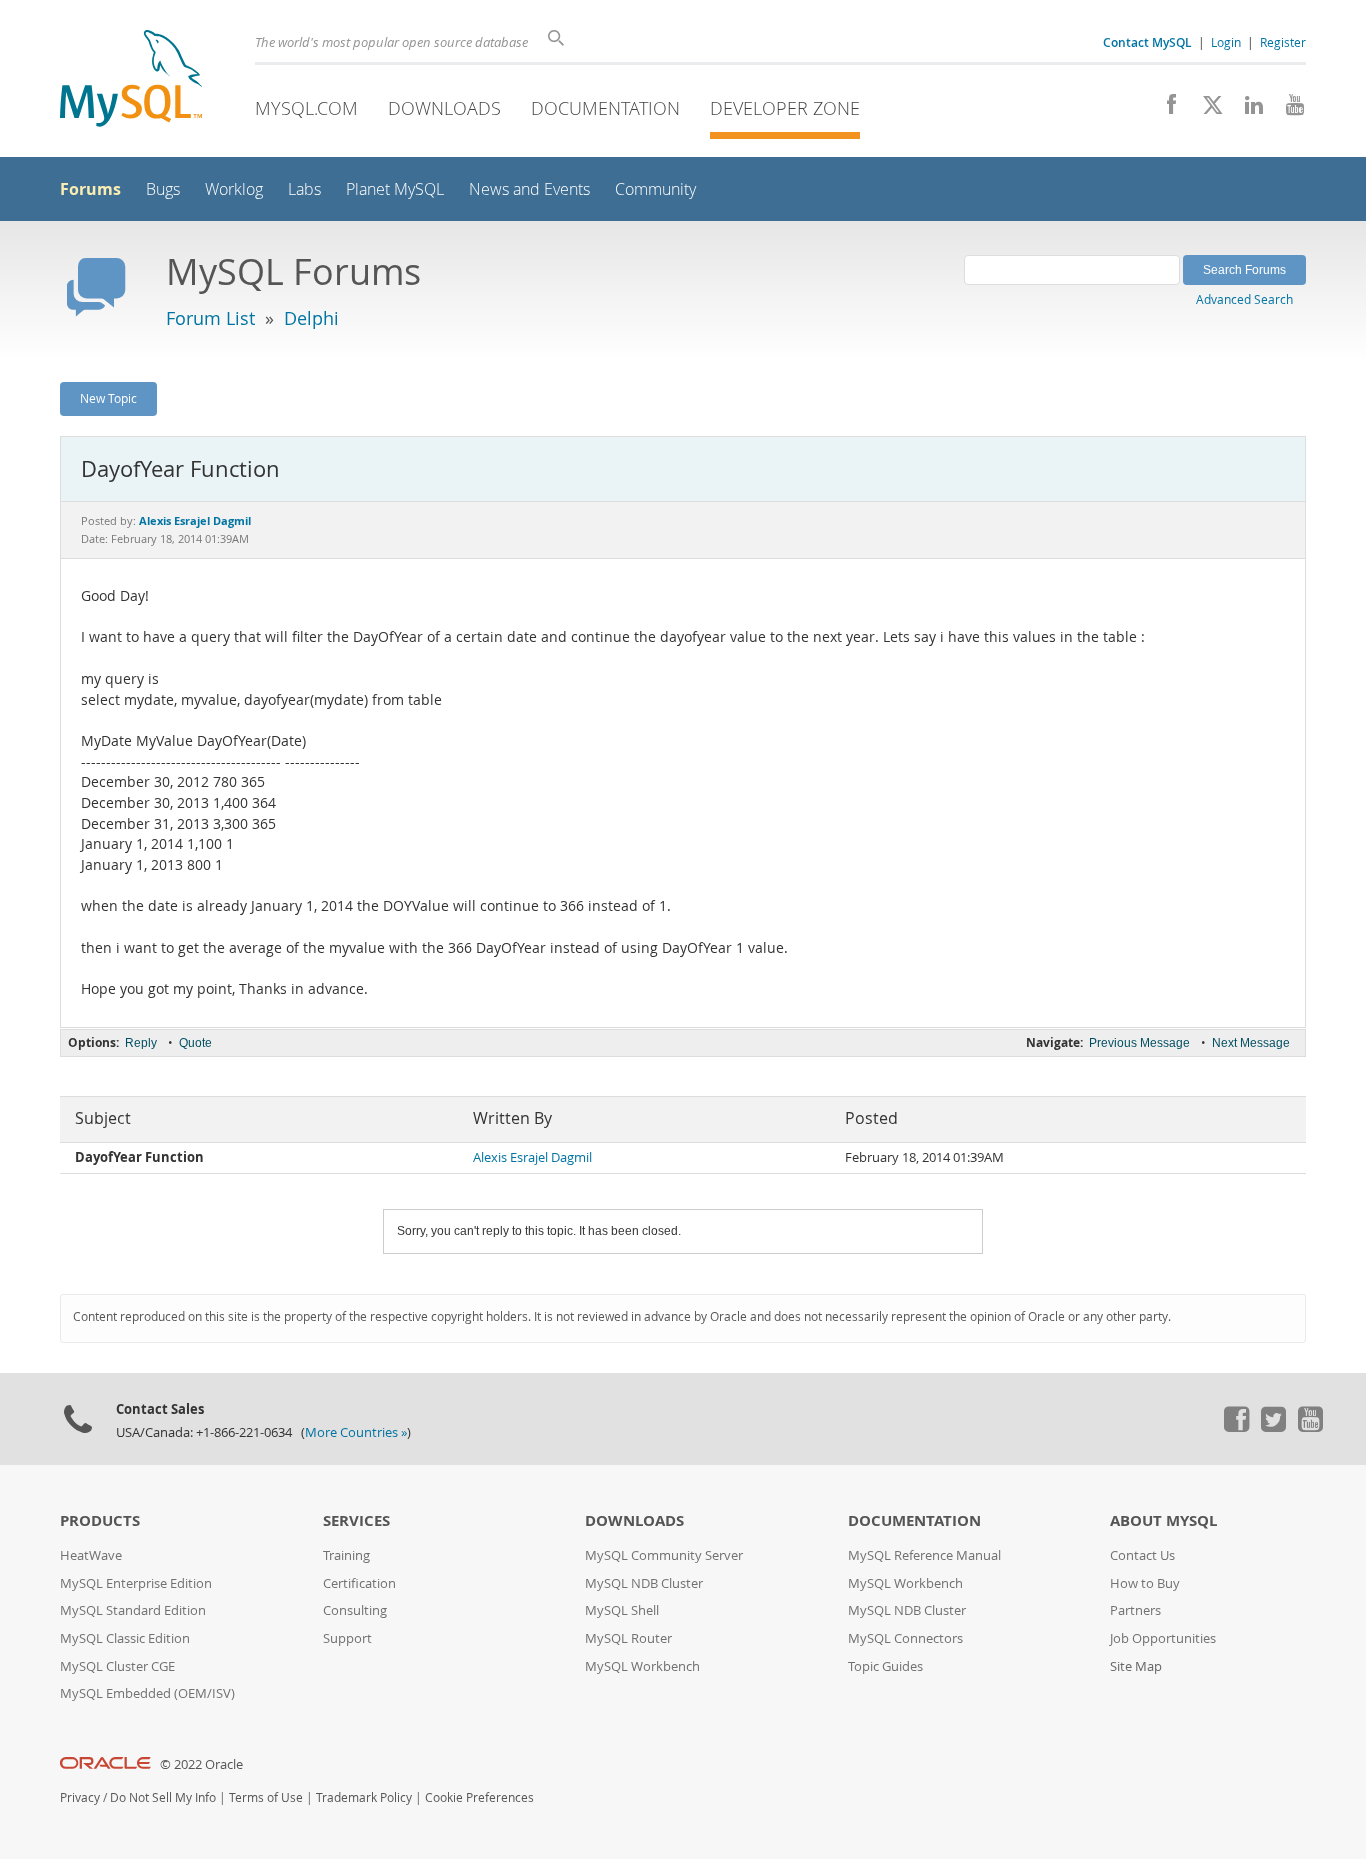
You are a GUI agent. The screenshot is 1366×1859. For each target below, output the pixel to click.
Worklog (234, 189)
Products (100, 1520)
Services (356, 1520)
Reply (141, 1043)
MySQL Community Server (664, 1555)
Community (655, 189)
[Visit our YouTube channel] (1287, 110)
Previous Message (1139, 1043)
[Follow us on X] (1205, 110)
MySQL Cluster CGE (117, 1666)
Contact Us (1142, 1555)
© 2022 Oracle (201, 1764)
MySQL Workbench (642, 1666)
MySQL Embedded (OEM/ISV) (147, 1693)
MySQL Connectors (905, 1638)
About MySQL (1163, 1520)
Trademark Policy (364, 1797)
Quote (195, 1043)
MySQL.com (306, 108)
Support (347, 1638)
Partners (1135, 1610)
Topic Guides (885, 1666)
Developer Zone (785, 108)
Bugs (163, 189)
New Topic (108, 398)
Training (346, 1555)
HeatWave (91, 1555)
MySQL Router (628, 1638)
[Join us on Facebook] (1164, 110)
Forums (90, 189)
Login (1226, 42)
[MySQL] (131, 80)
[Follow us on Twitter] (1273, 1427)
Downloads (444, 108)
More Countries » (356, 1432)
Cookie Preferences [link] (479, 1797)
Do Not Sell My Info (163, 1797)
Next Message (1251, 1043)
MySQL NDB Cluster (644, 1583)
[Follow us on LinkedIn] (1246, 110)
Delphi (311, 318)
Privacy (80, 1797)
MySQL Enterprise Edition (136, 1583)
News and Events (529, 189)
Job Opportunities (1163, 1638)
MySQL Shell (622, 1610)
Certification (359, 1583)
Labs (304, 189)
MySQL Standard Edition (133, 1610)
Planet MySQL (395, 189)
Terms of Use (266, 1797)
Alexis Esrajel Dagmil (532, 1157)
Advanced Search (1244, 299)
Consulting (355, 1610)
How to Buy (1145, 1583)
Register (1283, 42)
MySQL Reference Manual (924, 1555)
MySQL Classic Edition (125, 1638)
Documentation (605, 108)
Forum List (210, 318)
